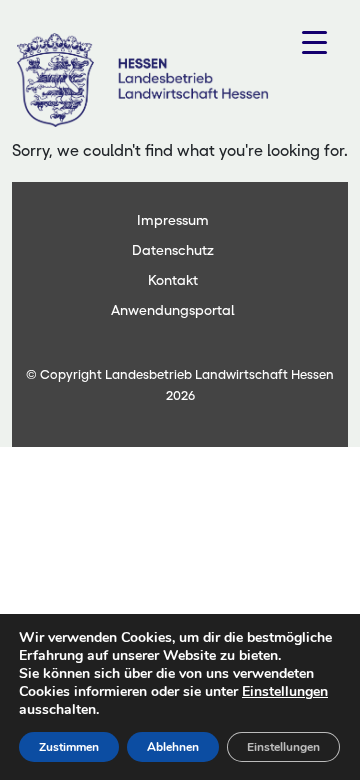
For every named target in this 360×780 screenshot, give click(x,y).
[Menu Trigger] (314, 42)
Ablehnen (173, 747)
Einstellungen (285, 692)
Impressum (173, 220)
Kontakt (173, 280)
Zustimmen (69, 747)
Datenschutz (173, 250)
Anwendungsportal (173, 310)
